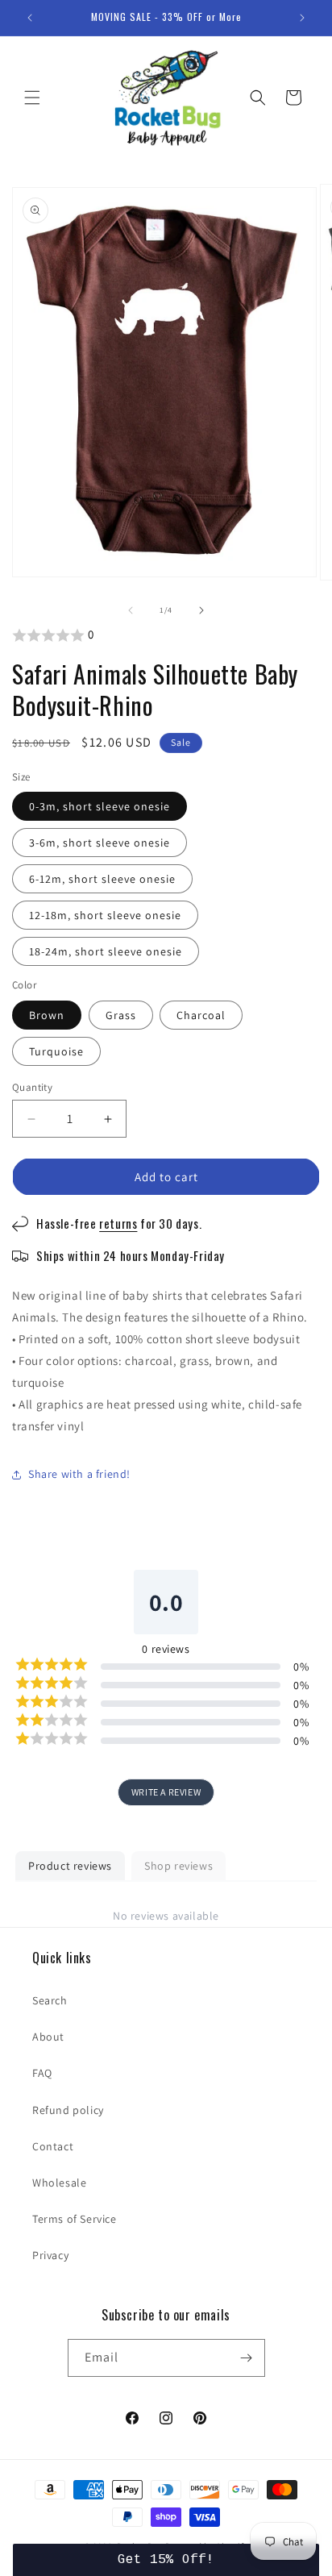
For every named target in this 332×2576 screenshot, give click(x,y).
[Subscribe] (247, 2358)
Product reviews (70, 1866)
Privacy (50, 2255)
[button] (32, 98)
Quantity (32, 1087)
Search (50, 2000)
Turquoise (56, 1051)
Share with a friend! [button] (79, 1474)
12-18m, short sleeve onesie (105, 915)
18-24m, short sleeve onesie (106, 951)
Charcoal (201, 1015)
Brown (47, 1015)
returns (118, 1223)
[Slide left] (131, 610)
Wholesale (59, 2183)
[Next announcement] (302, 18)
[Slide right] (201, 610)
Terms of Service (75, 2219)
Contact (53, 2146)
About (48, 2037)
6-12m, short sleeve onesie (102, 879)
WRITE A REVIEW (166, 1792)
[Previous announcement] (30, 18)
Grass (121, 1015)
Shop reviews (178, 1866)
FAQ (42, 2073)
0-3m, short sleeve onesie (100, 806)
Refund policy (68, 2110)
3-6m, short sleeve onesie (100, 843)
